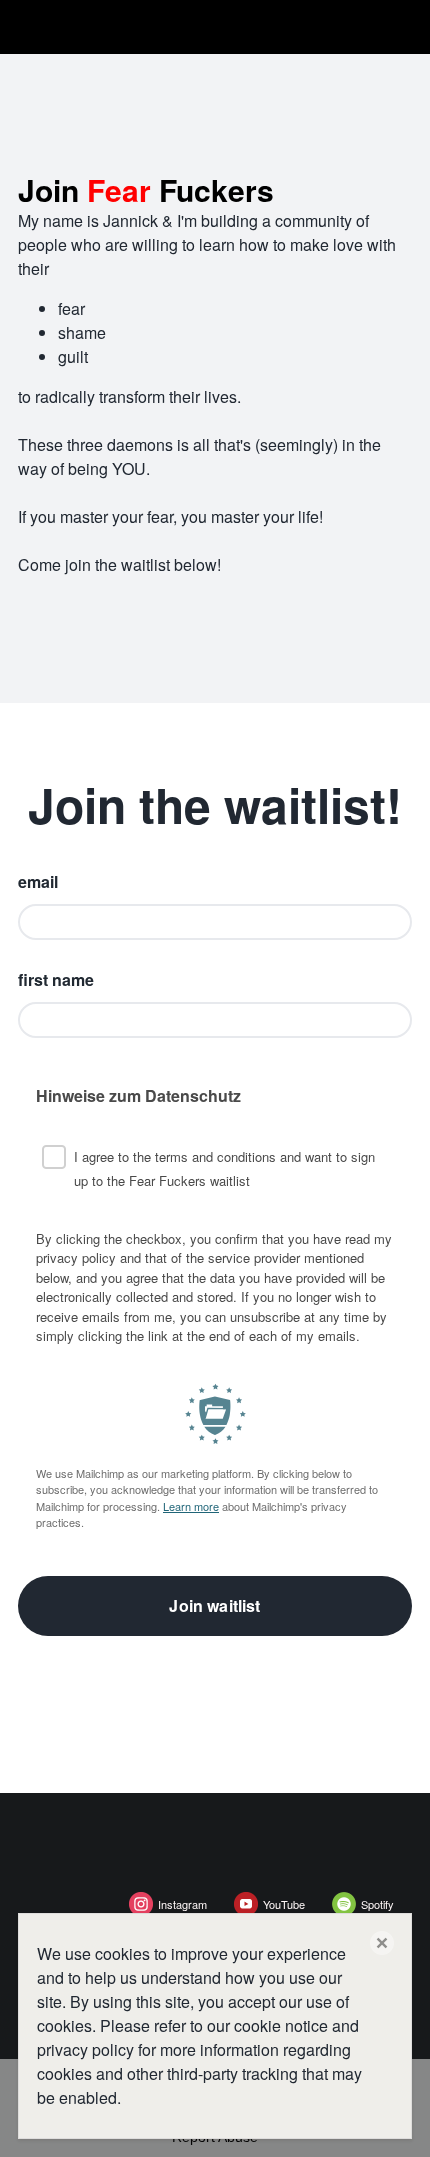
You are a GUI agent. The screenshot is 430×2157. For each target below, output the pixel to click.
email (38, 881)
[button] (382, 1943)
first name (56, 979)
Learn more (191, 1506)
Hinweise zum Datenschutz (138, 1095)
